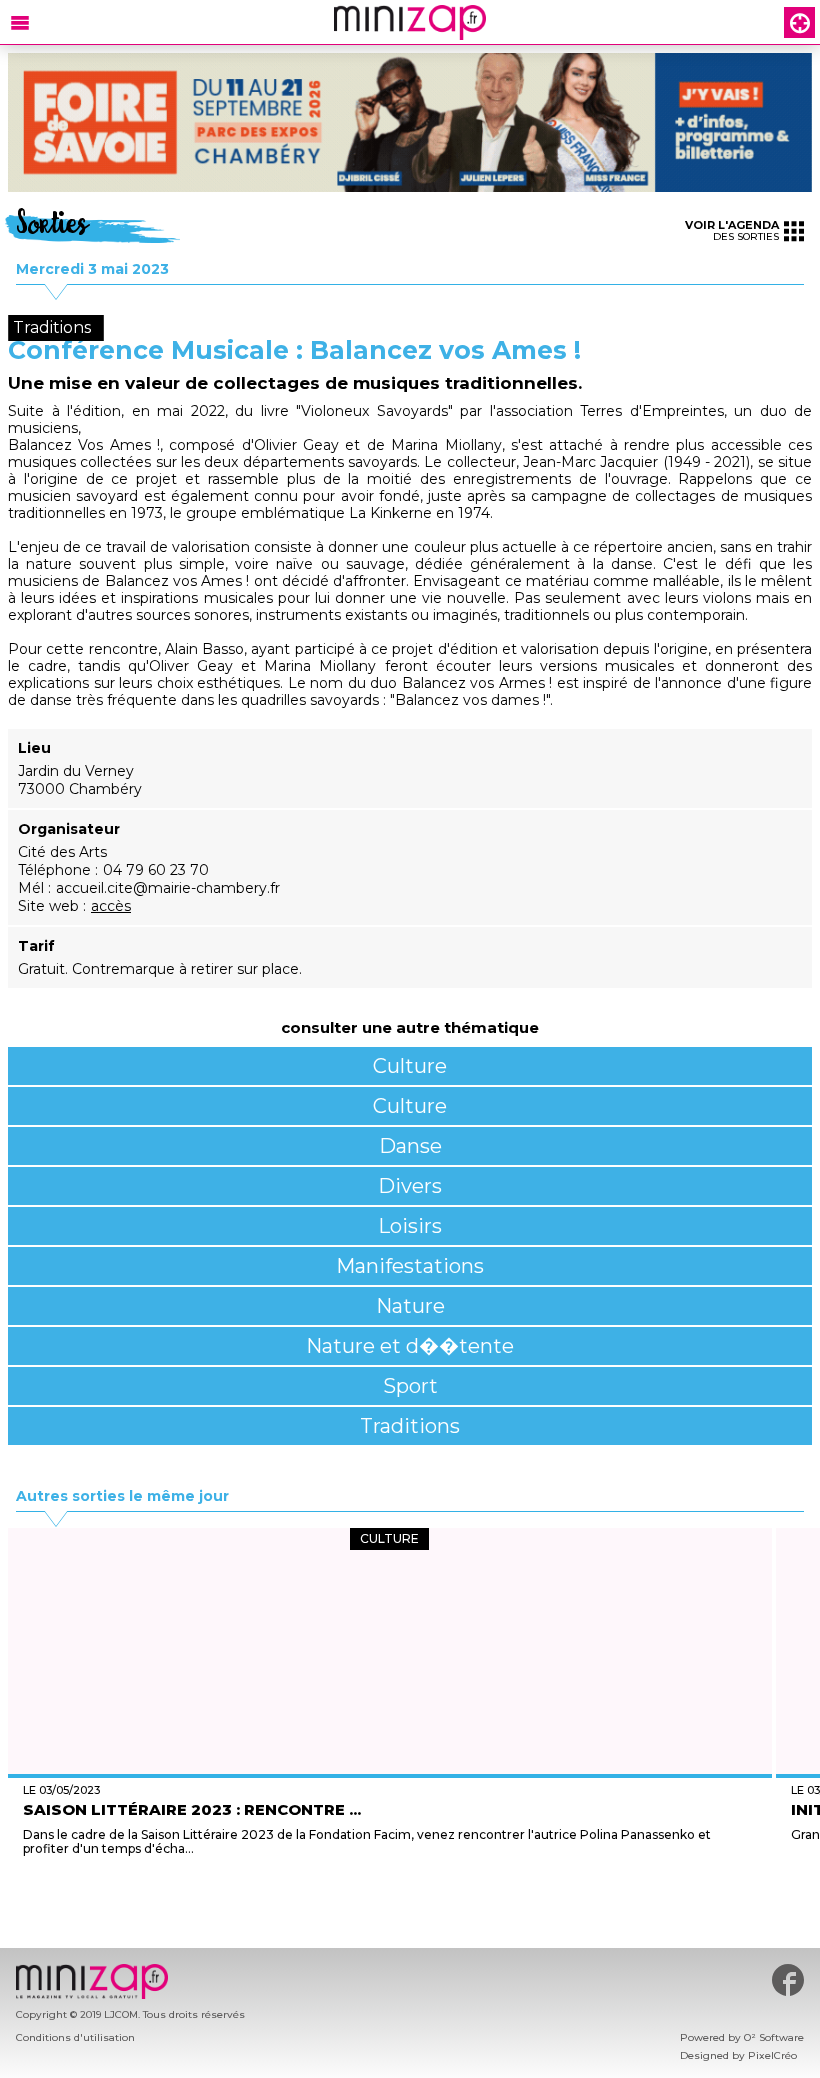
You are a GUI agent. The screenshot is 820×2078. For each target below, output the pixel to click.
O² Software (774, 2037)
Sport (410, 1386)
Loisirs (410, 1226)
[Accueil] (410, 22)
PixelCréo (772, 2055)
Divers (410, 1186)
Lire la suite (389, 1899)
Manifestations (410, 1266)
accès (111, 906)
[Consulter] (410, 122)
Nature (410, 1306)
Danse (410, 1146)
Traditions (410, 1426)
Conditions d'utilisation (75, 2037)
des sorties (732, 230)
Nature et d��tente (410, 1346)
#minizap (788, 1980)
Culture (410, 1066)
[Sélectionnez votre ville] (799, 22)
